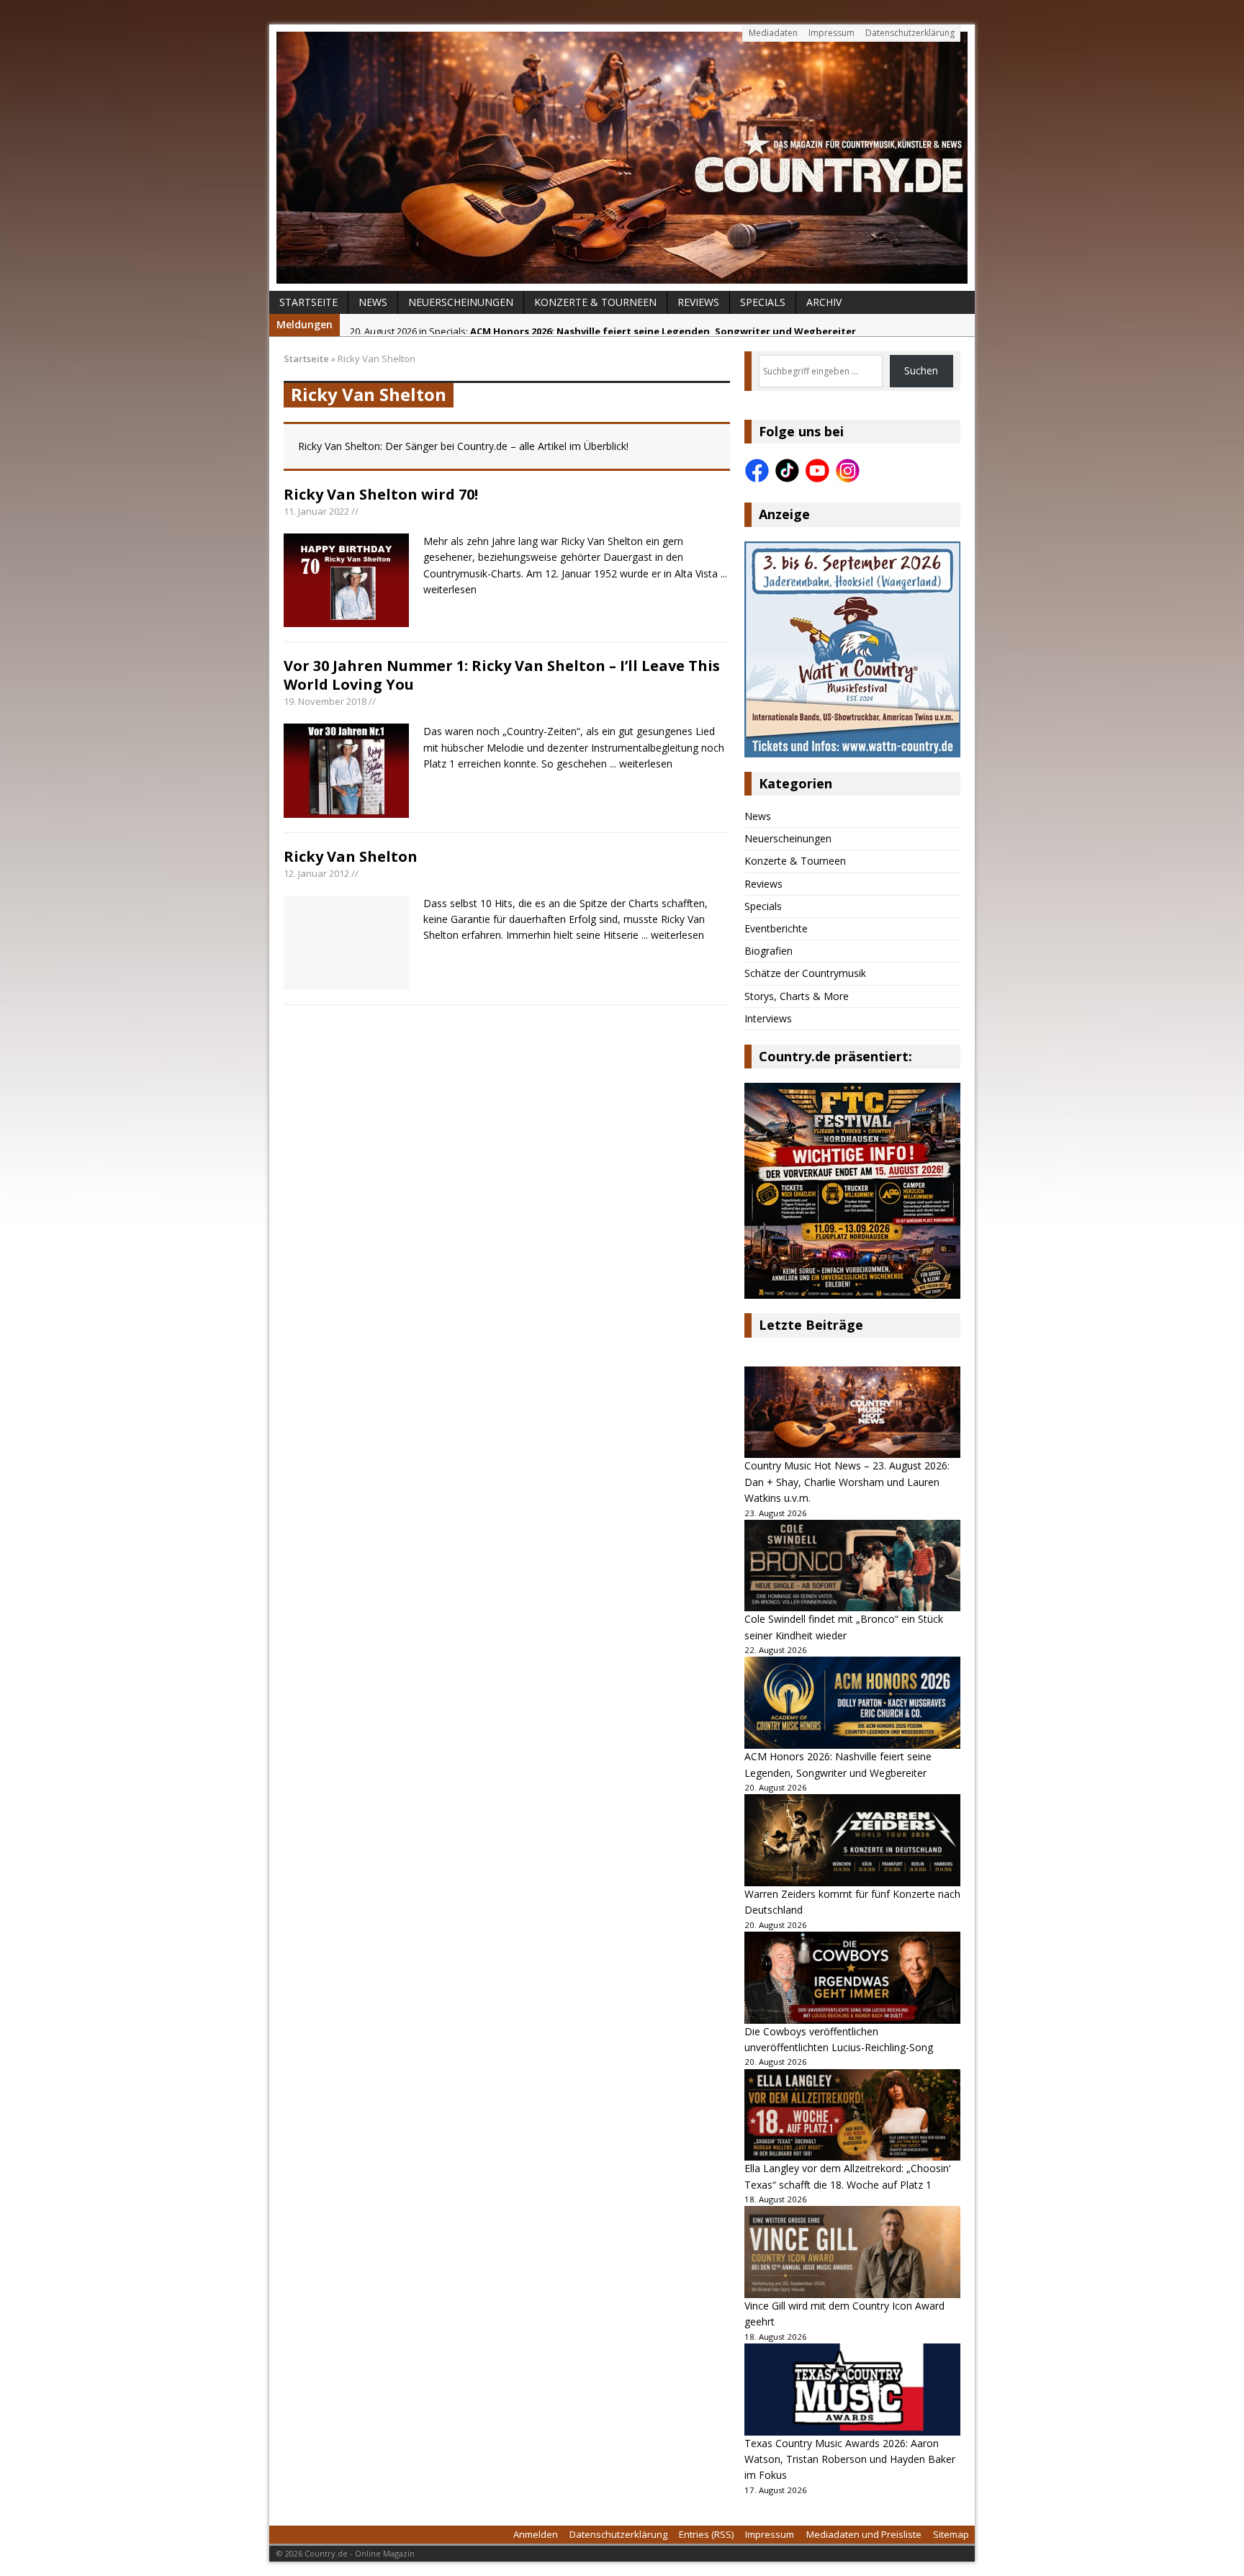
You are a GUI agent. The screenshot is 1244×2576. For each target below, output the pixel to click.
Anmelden (536, 2534)
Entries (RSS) (706, 2534)
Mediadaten (773, 33)
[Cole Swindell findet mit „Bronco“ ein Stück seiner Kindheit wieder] (852, 1566)
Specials (763, 302)
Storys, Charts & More (797, 996)
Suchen (921, 370)
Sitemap (951, 2534)
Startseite (308, 302)
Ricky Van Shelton (351, 856)
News (373, 302)
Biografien (769, 951)
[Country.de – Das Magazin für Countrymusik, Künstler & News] (622, 158)
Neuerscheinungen (461, 302)
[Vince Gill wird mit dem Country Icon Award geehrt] (852, 2252)
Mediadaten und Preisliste (864, 2534)
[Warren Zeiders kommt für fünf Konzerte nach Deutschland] (852, 1840)
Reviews (698, 302)
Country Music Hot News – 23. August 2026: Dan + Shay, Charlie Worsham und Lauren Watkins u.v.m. (847, 1482)
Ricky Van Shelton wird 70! (381, 494)
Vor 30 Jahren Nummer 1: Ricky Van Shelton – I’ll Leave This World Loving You (502, 675)
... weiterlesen (641, 764)
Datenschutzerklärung (910, 33)
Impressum (831, 33)
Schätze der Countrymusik (805, 973)
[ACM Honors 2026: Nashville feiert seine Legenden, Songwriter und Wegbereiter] (852, 1703)
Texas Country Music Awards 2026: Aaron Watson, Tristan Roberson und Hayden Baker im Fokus (850, 2459)
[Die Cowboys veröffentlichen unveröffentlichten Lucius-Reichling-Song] (852, 1978)
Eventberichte (776, 928)
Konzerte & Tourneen (595, 302)
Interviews (768, 1018)
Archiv (824, 302)
